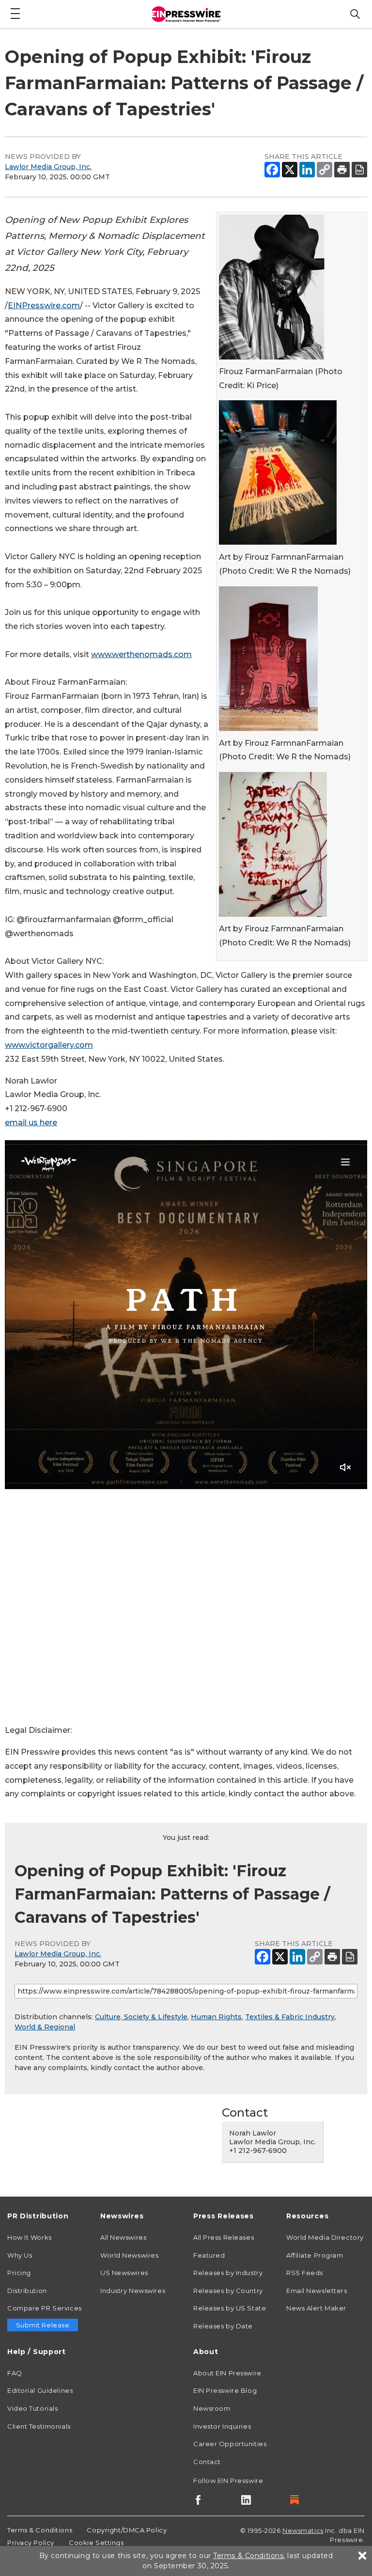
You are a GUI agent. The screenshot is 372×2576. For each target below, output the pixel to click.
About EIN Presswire (227, 2373)
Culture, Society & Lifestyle (141, 2017)
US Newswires (124, 2273)
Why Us (20, 2255)
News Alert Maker (316, 2308)
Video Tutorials (32, 2408)
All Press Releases (224, 2237)
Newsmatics (303, 2530)
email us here (31, 1123)
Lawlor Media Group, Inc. (48, 167)
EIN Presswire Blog (225, 2390)
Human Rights (216, 2017)
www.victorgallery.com (49, 1045)
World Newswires (129, 2255)
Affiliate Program (315, 2255)
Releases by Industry (228, 2273)
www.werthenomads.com (141, 654)
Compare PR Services (45, 2308)
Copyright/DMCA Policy (127, 2530)
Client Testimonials (39, 2426)
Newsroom (212, 2408)
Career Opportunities (230, 2444)
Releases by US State (230, 2308)
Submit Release (43, 2325)
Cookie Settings (96, 2543)
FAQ (15, 2373)
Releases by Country (228, 2291)
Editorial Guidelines (40, 2390)
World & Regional (45, 2027)
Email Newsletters (317, 2291)
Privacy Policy (31, 2543)
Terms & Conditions (40, 2530)
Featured (209, 2255)
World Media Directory (325, 2237)
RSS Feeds (305, 2273)
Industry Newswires (133, 2291)
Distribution (27, 2291)
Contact (207, 2462)
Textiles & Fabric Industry (290, 2017)
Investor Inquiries (222, 2426)
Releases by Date (223, 2326)
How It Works (30, 2237)
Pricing (19, 2273)
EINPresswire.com (44, 306)
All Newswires (123, 2237)
